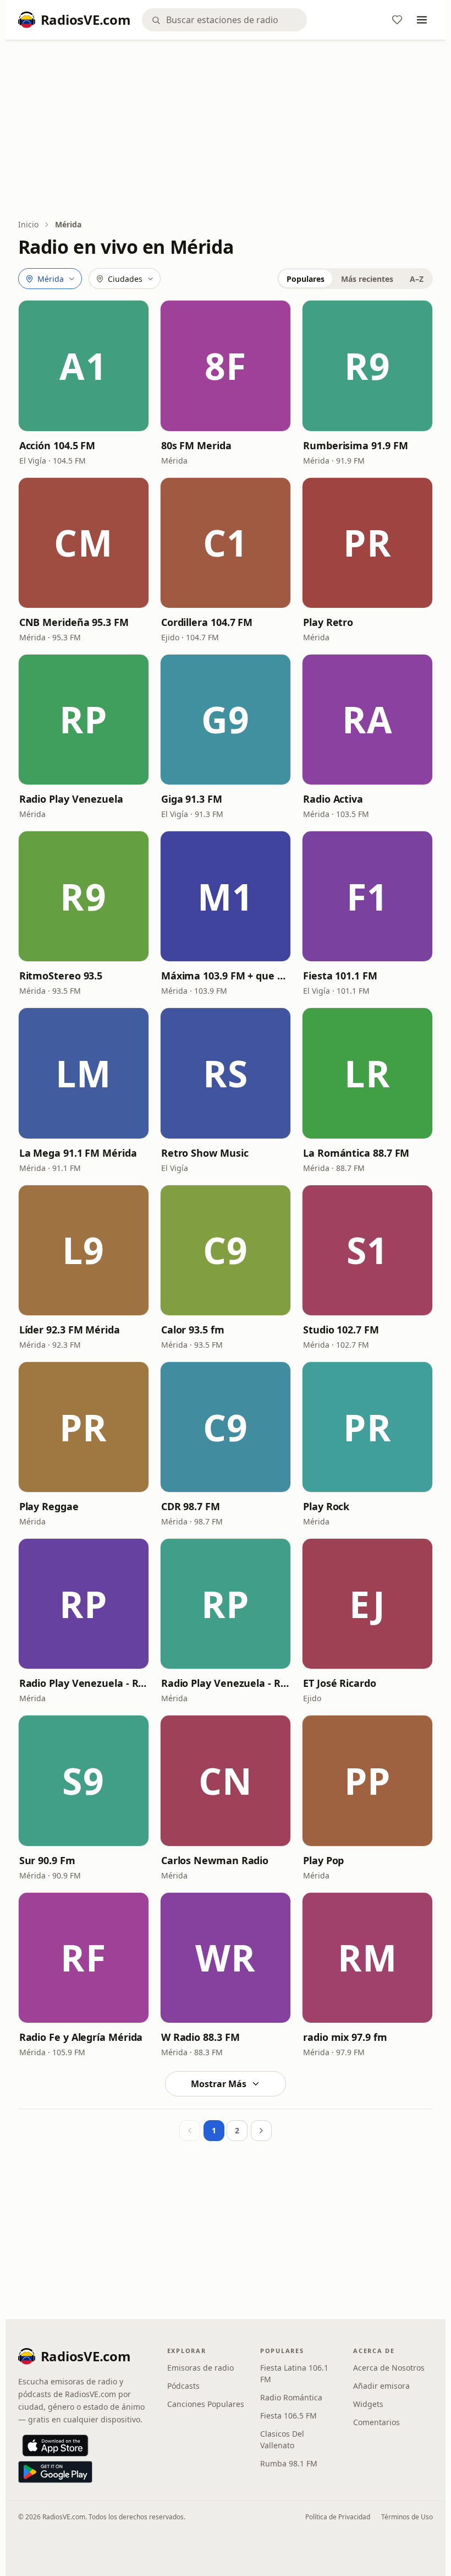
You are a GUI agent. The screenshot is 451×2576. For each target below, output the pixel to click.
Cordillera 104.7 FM (207, 622)
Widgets (368, 2404)
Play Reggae (49, 1506)
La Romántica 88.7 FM (356, 1153)
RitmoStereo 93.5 (61, 976)
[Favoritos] (397, 20)
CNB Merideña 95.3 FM (74, 622)
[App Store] (55, 2446)
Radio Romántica (291, 2397)
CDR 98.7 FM (191, 1506)
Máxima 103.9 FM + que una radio (226, 976)
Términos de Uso (407, 2517)
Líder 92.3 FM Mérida (70, 1330)
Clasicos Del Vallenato (282, 2439)
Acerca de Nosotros (389, 2368)
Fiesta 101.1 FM (340, 976)
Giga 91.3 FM (192, 799)
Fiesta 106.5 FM (288, 2416)
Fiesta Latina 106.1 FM (294, 2373)
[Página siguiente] (261, 2131)
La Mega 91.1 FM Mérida (78, 1153)
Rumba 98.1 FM (289, 2463)
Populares (306, 279)
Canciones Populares (206, 2404)
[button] (84, 366)
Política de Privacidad (338, 2517)
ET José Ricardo (340, 1683)
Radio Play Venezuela (71, 799)
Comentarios (376, 2422)
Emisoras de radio (200, 2368)
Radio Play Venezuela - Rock (226, 1683)
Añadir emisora (381, 2386)
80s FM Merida (196, 445)
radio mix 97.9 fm (345, 2037)
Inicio (28, 224)
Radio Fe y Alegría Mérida (81, 2037)
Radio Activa (333, 799)
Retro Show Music (205, 1153)
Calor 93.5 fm (193, 1330)
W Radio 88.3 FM (200, 2037)
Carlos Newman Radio (215, 1860)
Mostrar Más (219, 2084)
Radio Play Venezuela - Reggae (84, 1683)
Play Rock (326, 1506)
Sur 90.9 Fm (47, 1860)
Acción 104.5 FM (57, 445)
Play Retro (328, 622)
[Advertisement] (226, 130)
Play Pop (323, 1860)
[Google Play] (55, 2472)
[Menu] (422, 20)
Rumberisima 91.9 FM (355, 445)
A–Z (417, 279)
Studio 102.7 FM (341, 1330)
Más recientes (367, 279)
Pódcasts (183, 2386)
